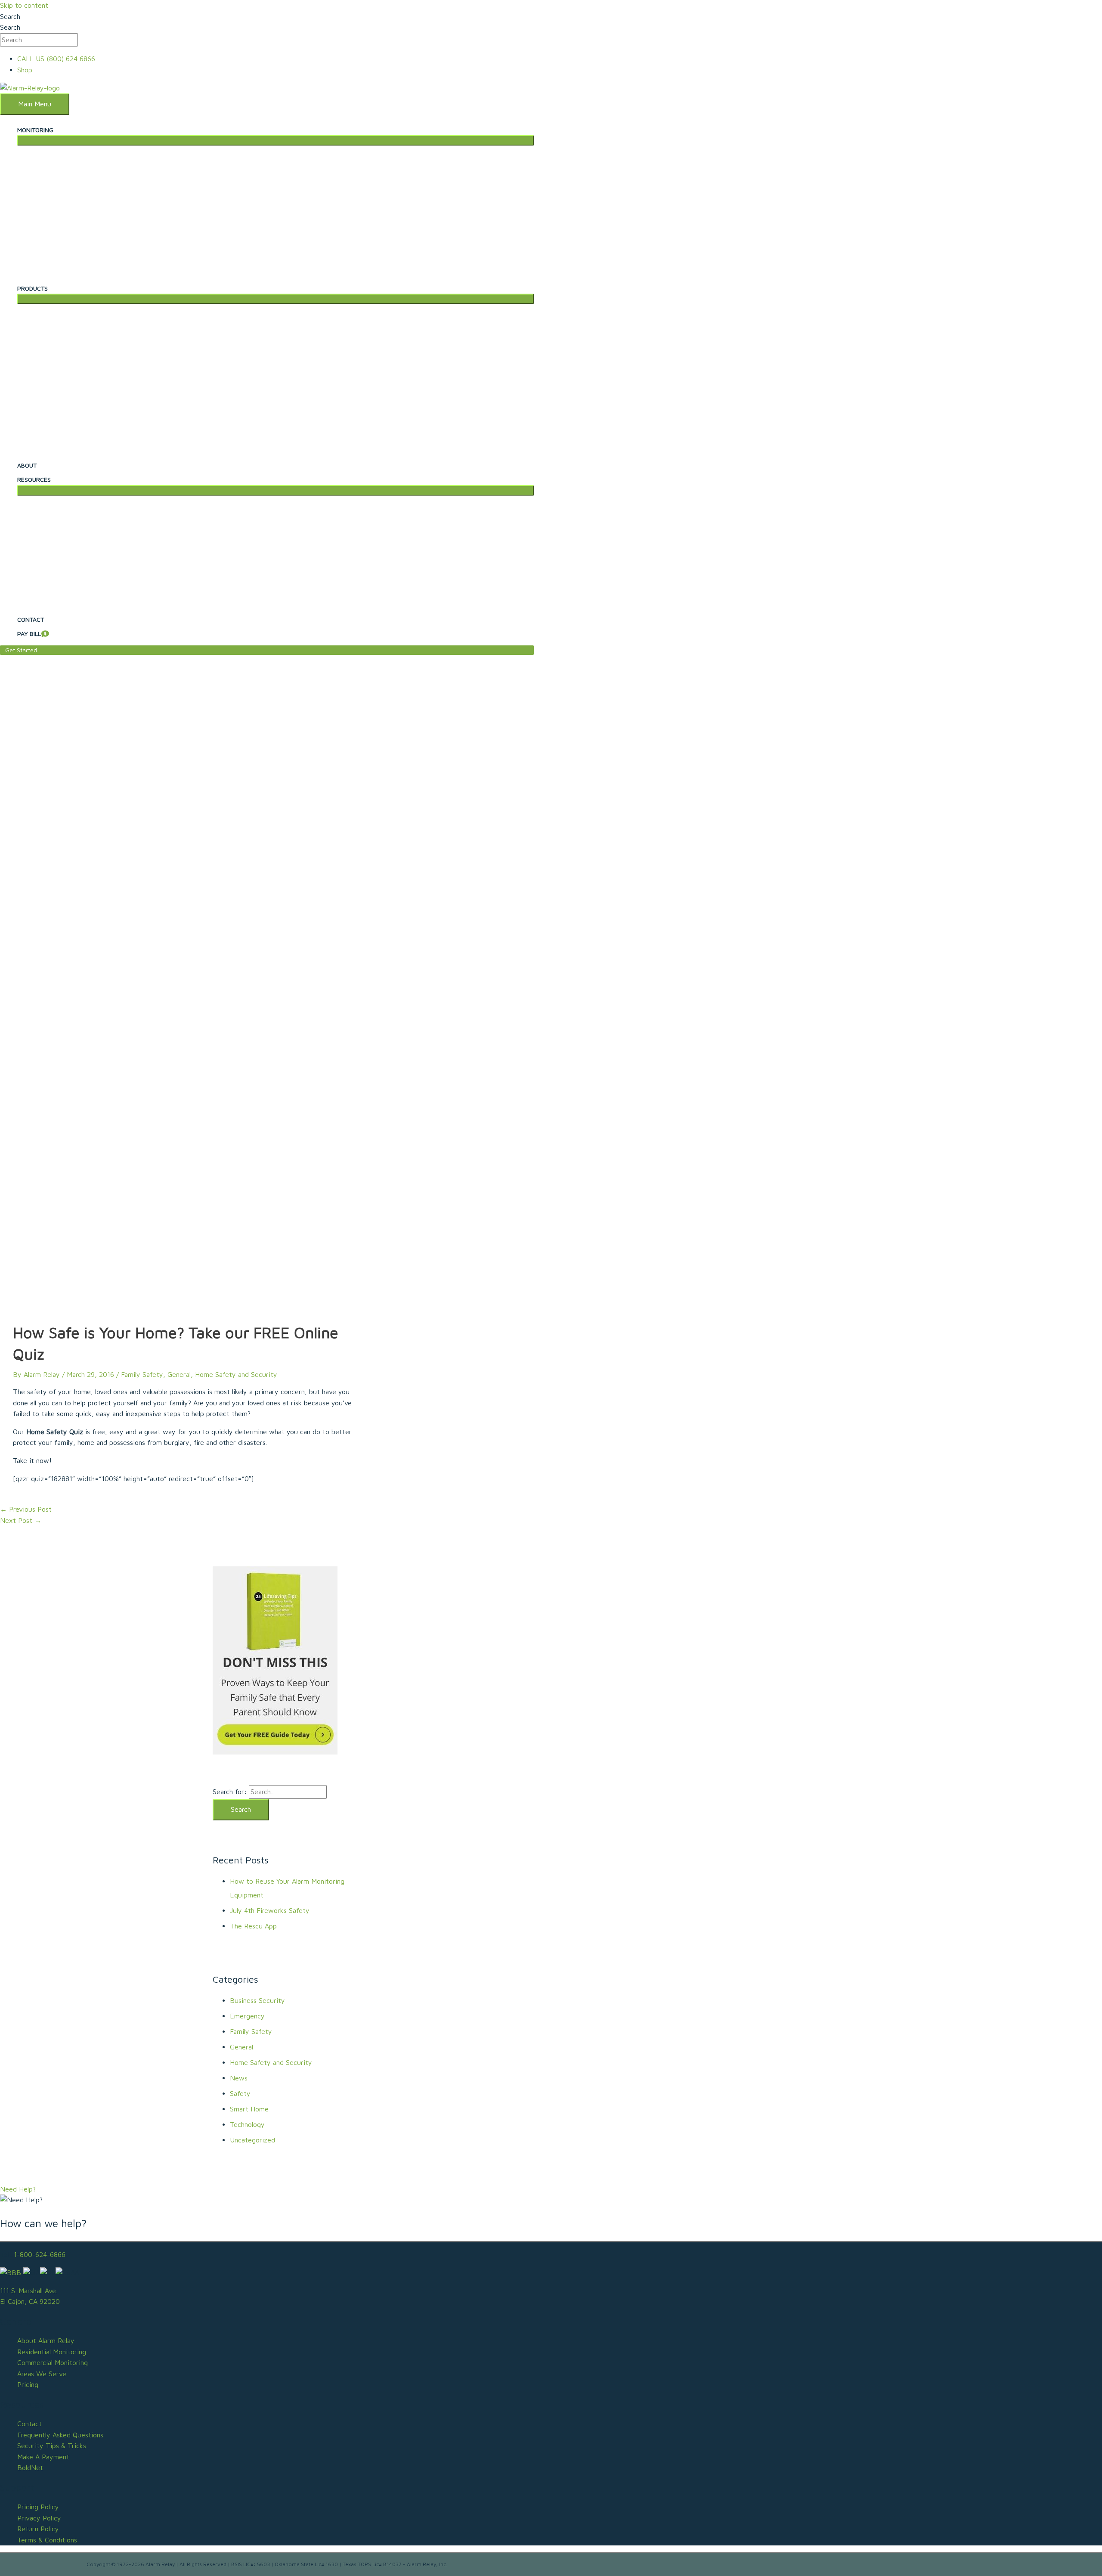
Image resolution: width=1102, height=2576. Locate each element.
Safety (240, 2093)
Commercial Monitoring (53, 2362)
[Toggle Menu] (275, 140)
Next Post (21, 1520)
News (239, 2078)
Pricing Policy (38, 2507)
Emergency (247, 2016)
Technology (247, 2124)
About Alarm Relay (46, 2340)
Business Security (257, 2000)
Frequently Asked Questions (60, 2435)
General (179, 1374)
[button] (267, 650)
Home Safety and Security (236, 1374)
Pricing (28, 2384)
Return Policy (38, 2529)
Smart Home (249, 2109)
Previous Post (26, 1509)
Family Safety (142, 1374)
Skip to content (24, 5)
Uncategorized (252, 2140)
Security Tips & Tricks (52, 2446)
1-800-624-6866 (40, 2254)
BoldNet (30, 2468)
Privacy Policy (39, 2518)
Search (10, 16)
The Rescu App (253, 1926)
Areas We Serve (42, 2374)
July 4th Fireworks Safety (270, 1910)
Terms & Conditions (47, 2540)
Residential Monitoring (52, 2352)
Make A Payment (43, 2457)
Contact (29, 2424)
